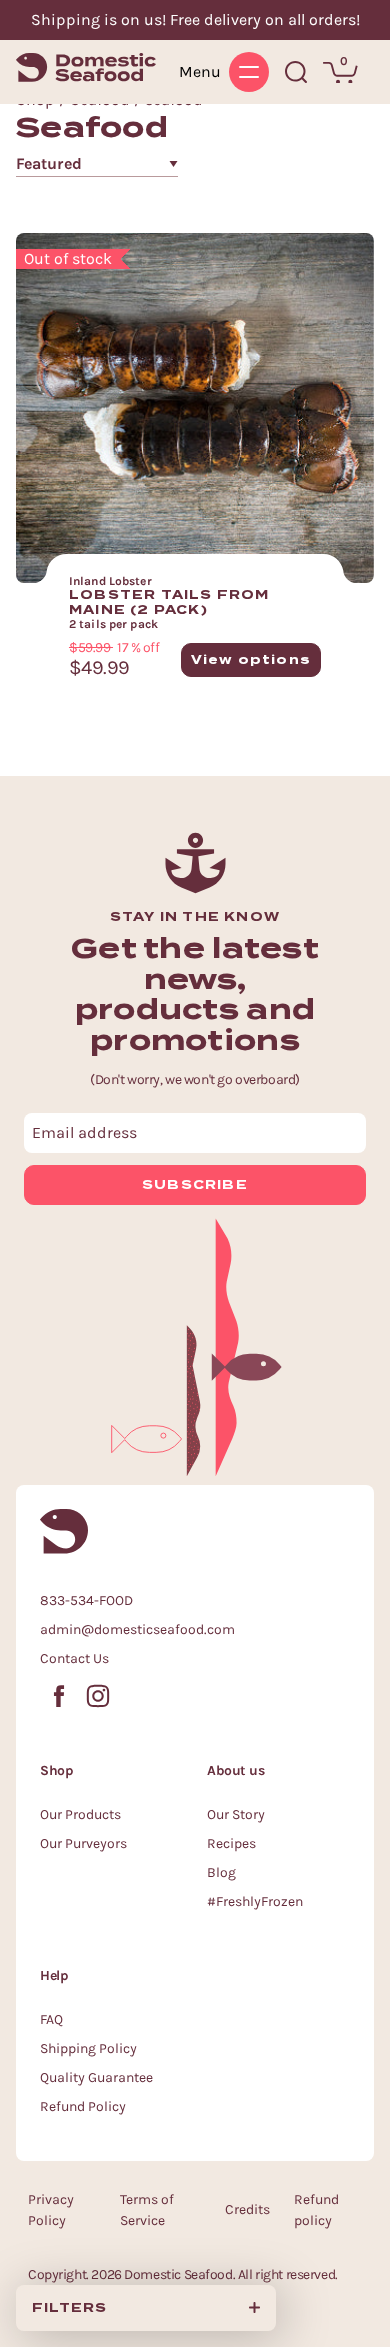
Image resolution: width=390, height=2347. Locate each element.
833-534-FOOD (86, 1600)
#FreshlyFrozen (255, 1901)
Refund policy (316, 2210)
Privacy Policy (51, 2210)
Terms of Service (147, 2210)
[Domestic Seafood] (86, 67)
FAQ (51, 2019)
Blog (221, 1872)
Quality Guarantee (96, 2077)
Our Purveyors (83, 1843)
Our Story (236, 1814)
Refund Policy (83, 2106)
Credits (247, 2209)
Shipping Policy (88, 2048)
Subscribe (195, 1184)
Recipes (231, 1843)
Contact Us (74, 1658)
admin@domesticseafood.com (137, 1629)
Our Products (80, 1814)
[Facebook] (59, 1692)
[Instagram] (98, 1692)
